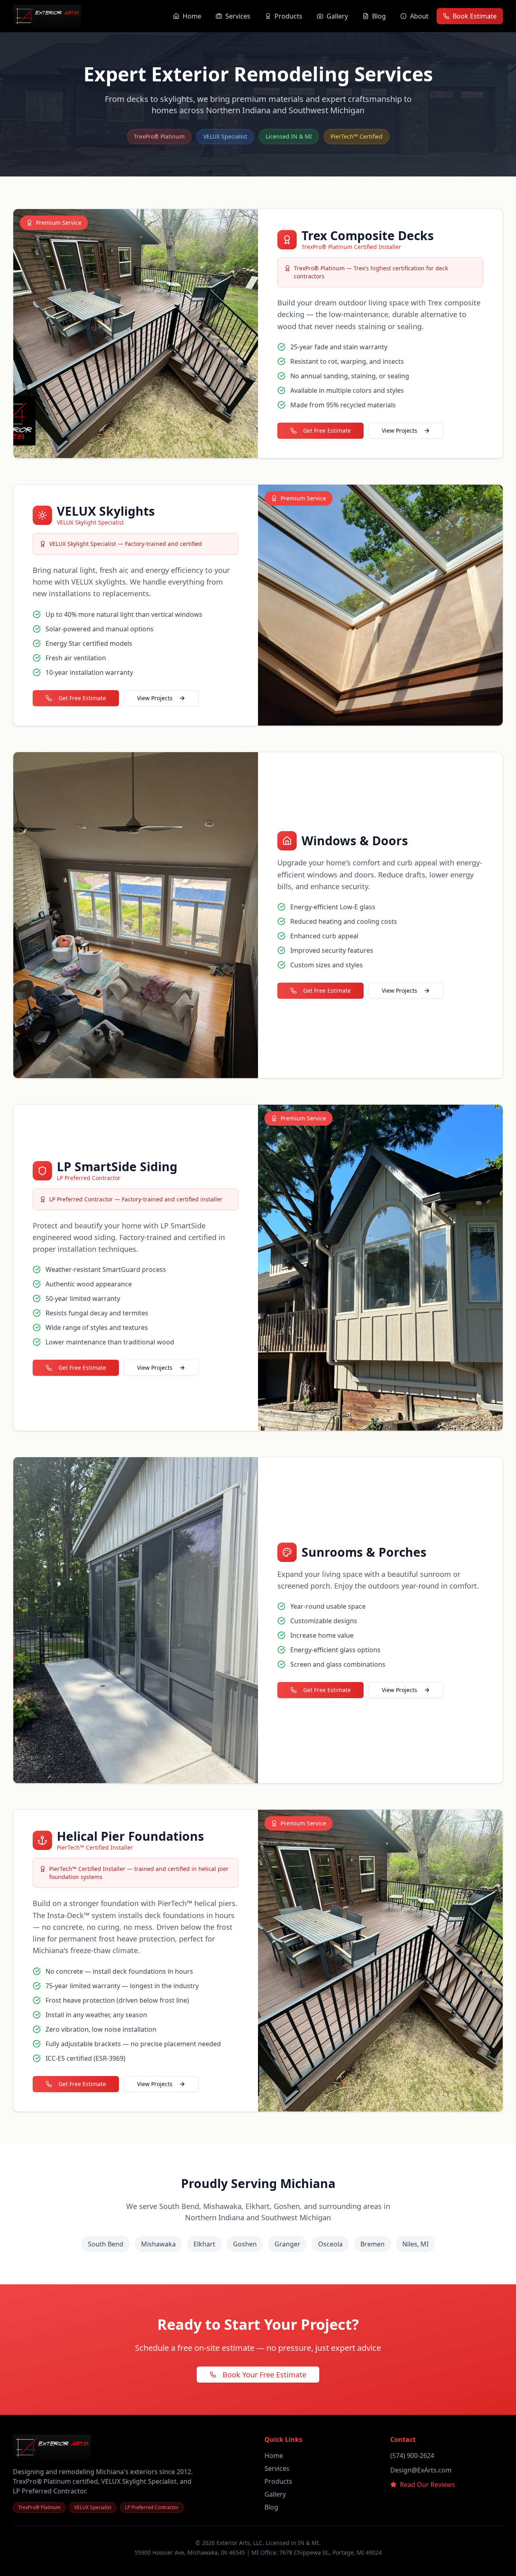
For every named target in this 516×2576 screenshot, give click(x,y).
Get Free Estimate (327, 430)
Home (192, 16)
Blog (379, 16)
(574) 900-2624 (412, 2456)
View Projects (399, 430)
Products (288, 16)
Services (238, 16)
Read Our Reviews (428, 2485)
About (419, 16)
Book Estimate (475, 16)
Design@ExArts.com (421, 2470)
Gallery (337, 16)
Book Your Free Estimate (264, 2375)
